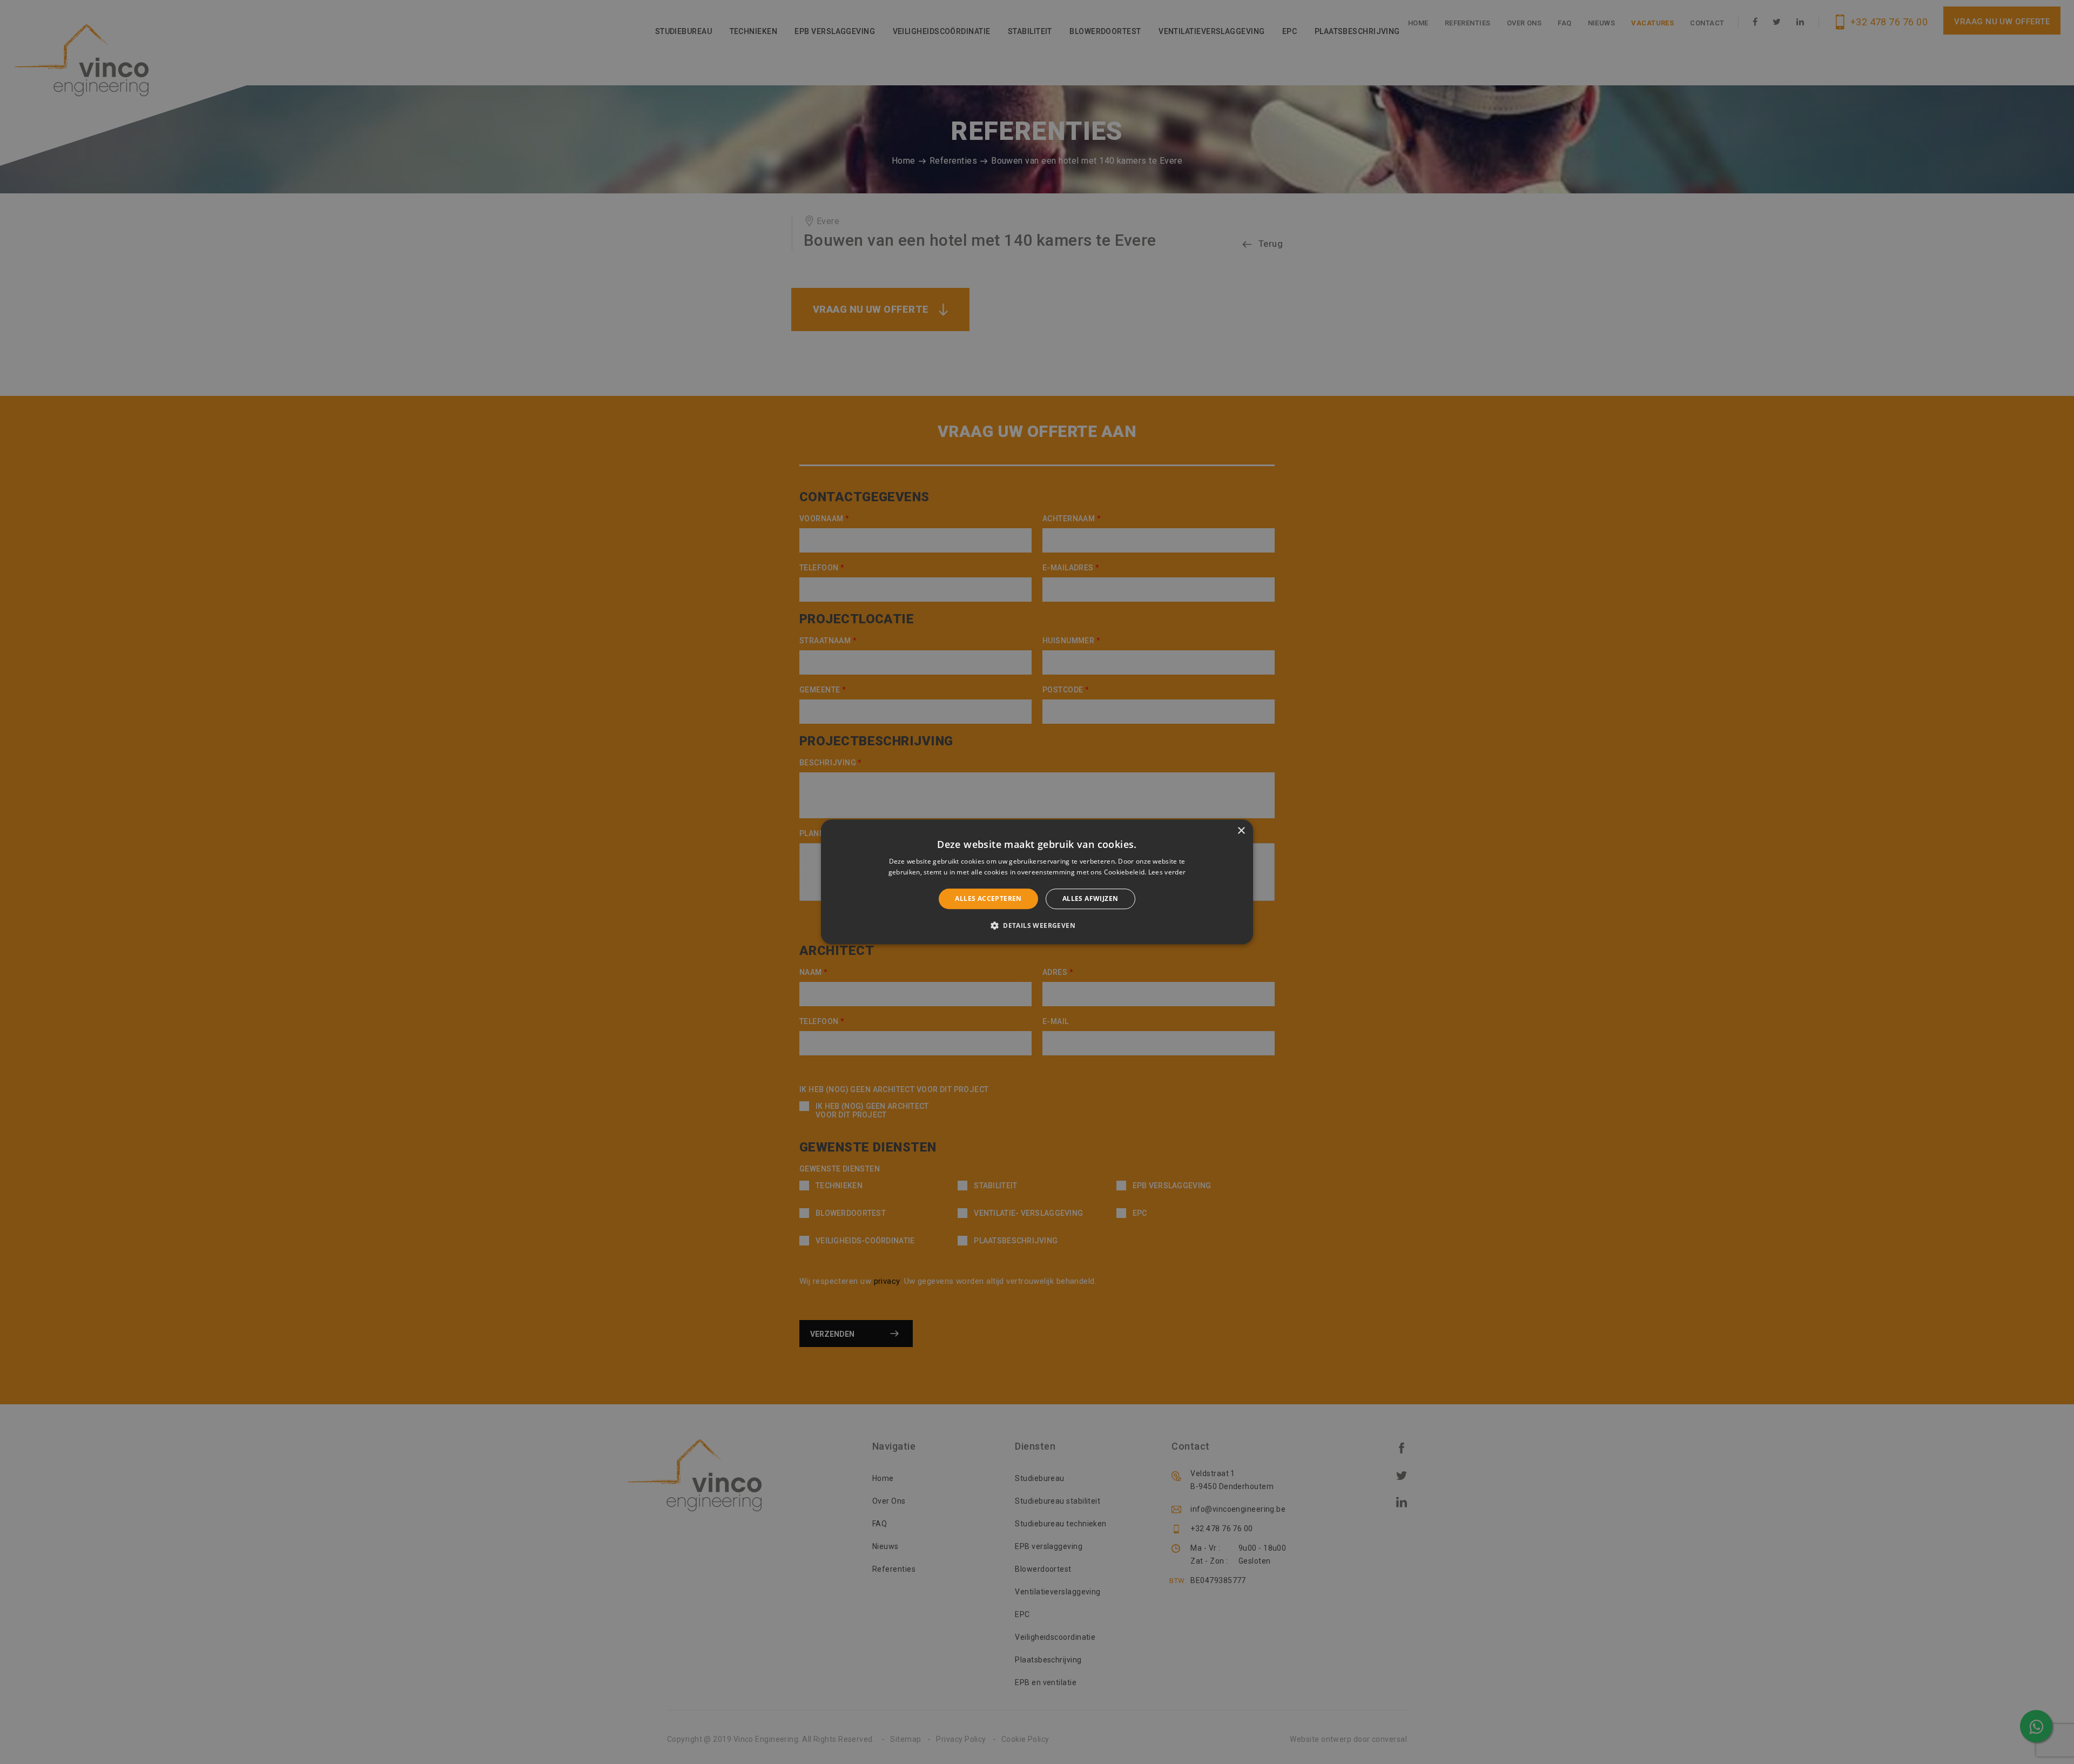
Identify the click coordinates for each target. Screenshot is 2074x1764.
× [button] (1241, 831)
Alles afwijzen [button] (1090, 898)
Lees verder (1167, 873)
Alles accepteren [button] (988, 898)
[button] (1037, 926)
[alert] (1037, 882)
